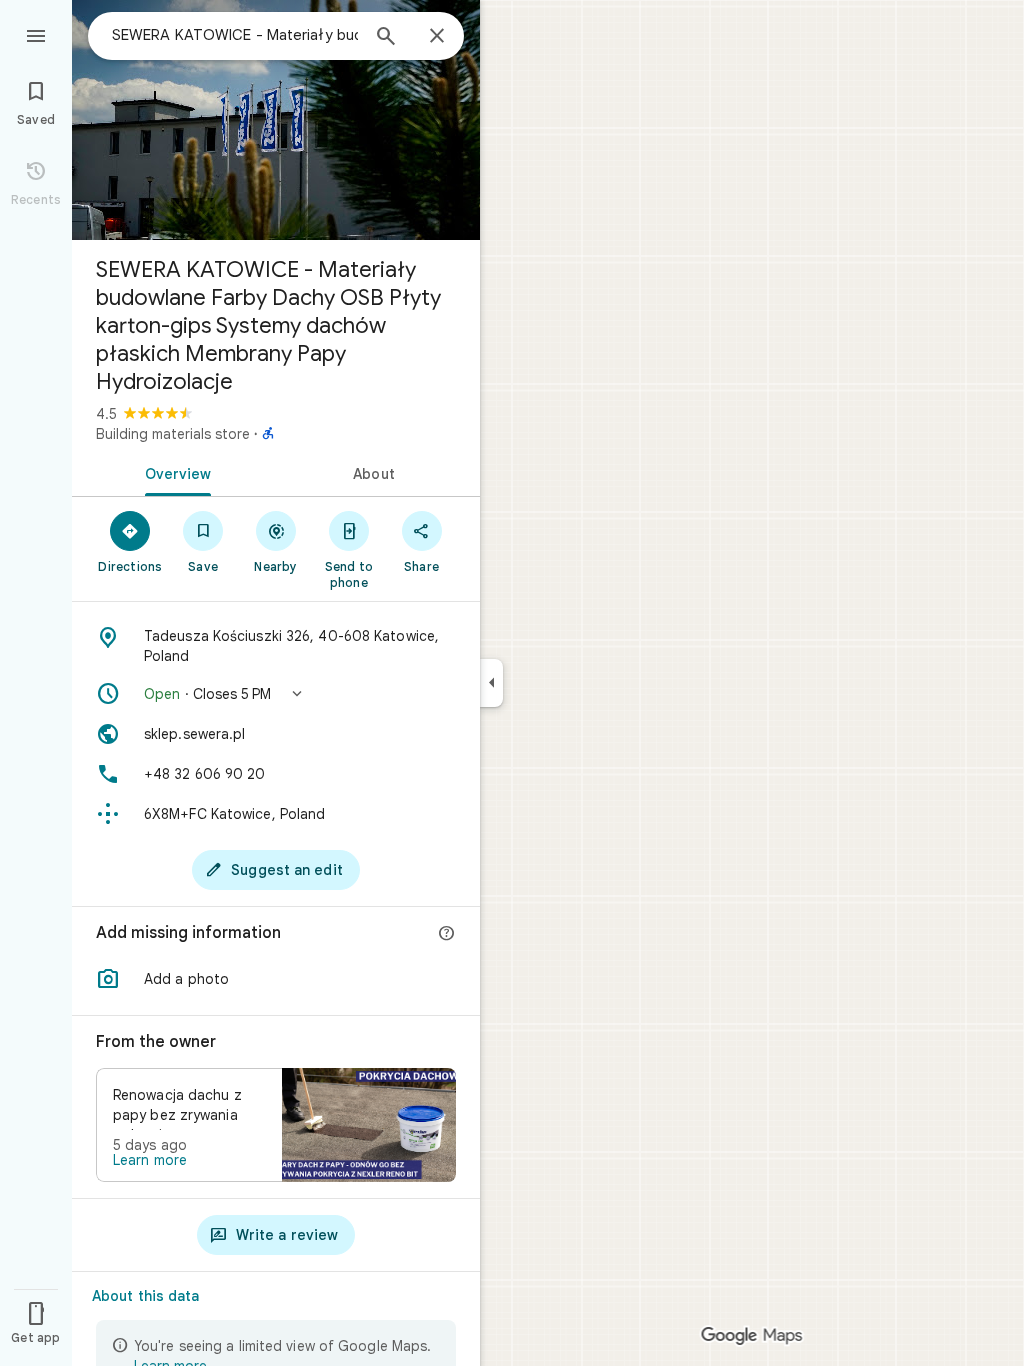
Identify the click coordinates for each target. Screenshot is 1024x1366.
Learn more (150, 1160)
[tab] (174, 472)
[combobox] (235, 35)
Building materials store (173, 434)
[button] (276, 694)
